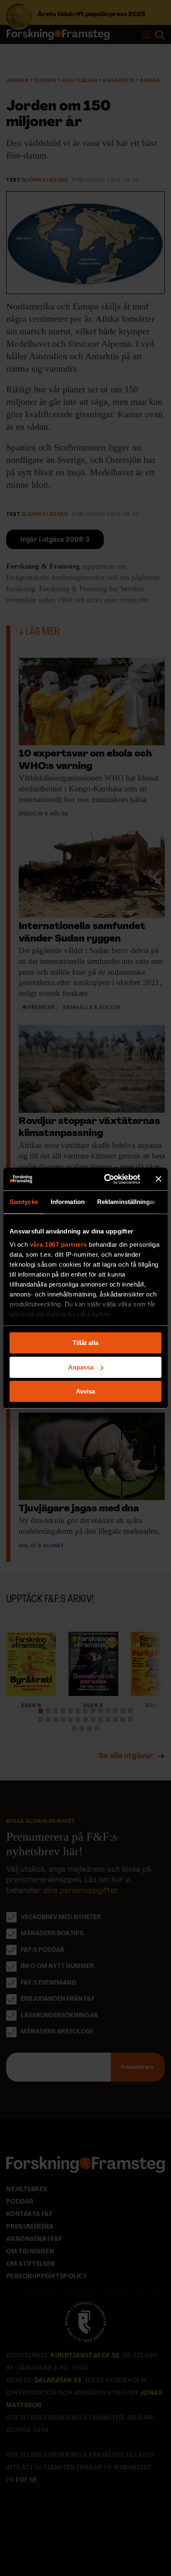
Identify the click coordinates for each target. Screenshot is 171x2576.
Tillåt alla (85, 1343)
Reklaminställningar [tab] (126, 1202)
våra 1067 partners (59, 1244)
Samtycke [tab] (24, 1202)
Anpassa (81, 1367)
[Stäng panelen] (159, 1179)
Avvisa (85, 1391)
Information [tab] (68, 1202)
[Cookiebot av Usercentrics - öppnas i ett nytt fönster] (106, 1179)
